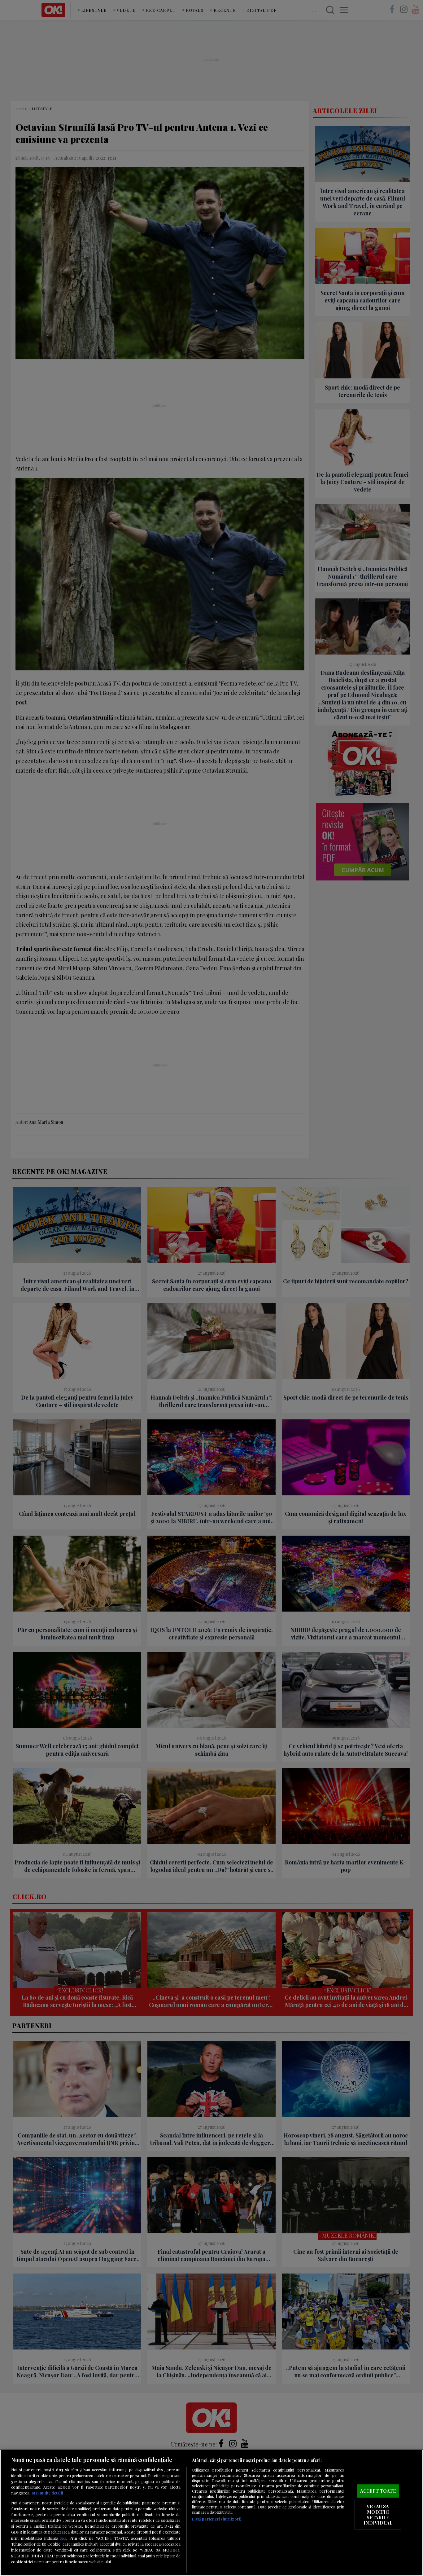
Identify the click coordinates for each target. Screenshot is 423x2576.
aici (63, 2538)
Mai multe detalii (48, 2493)
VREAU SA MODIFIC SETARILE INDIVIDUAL (378, 2515)
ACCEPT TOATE (378, 2491)
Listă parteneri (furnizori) (217, 2519)
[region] (211, 2513)
